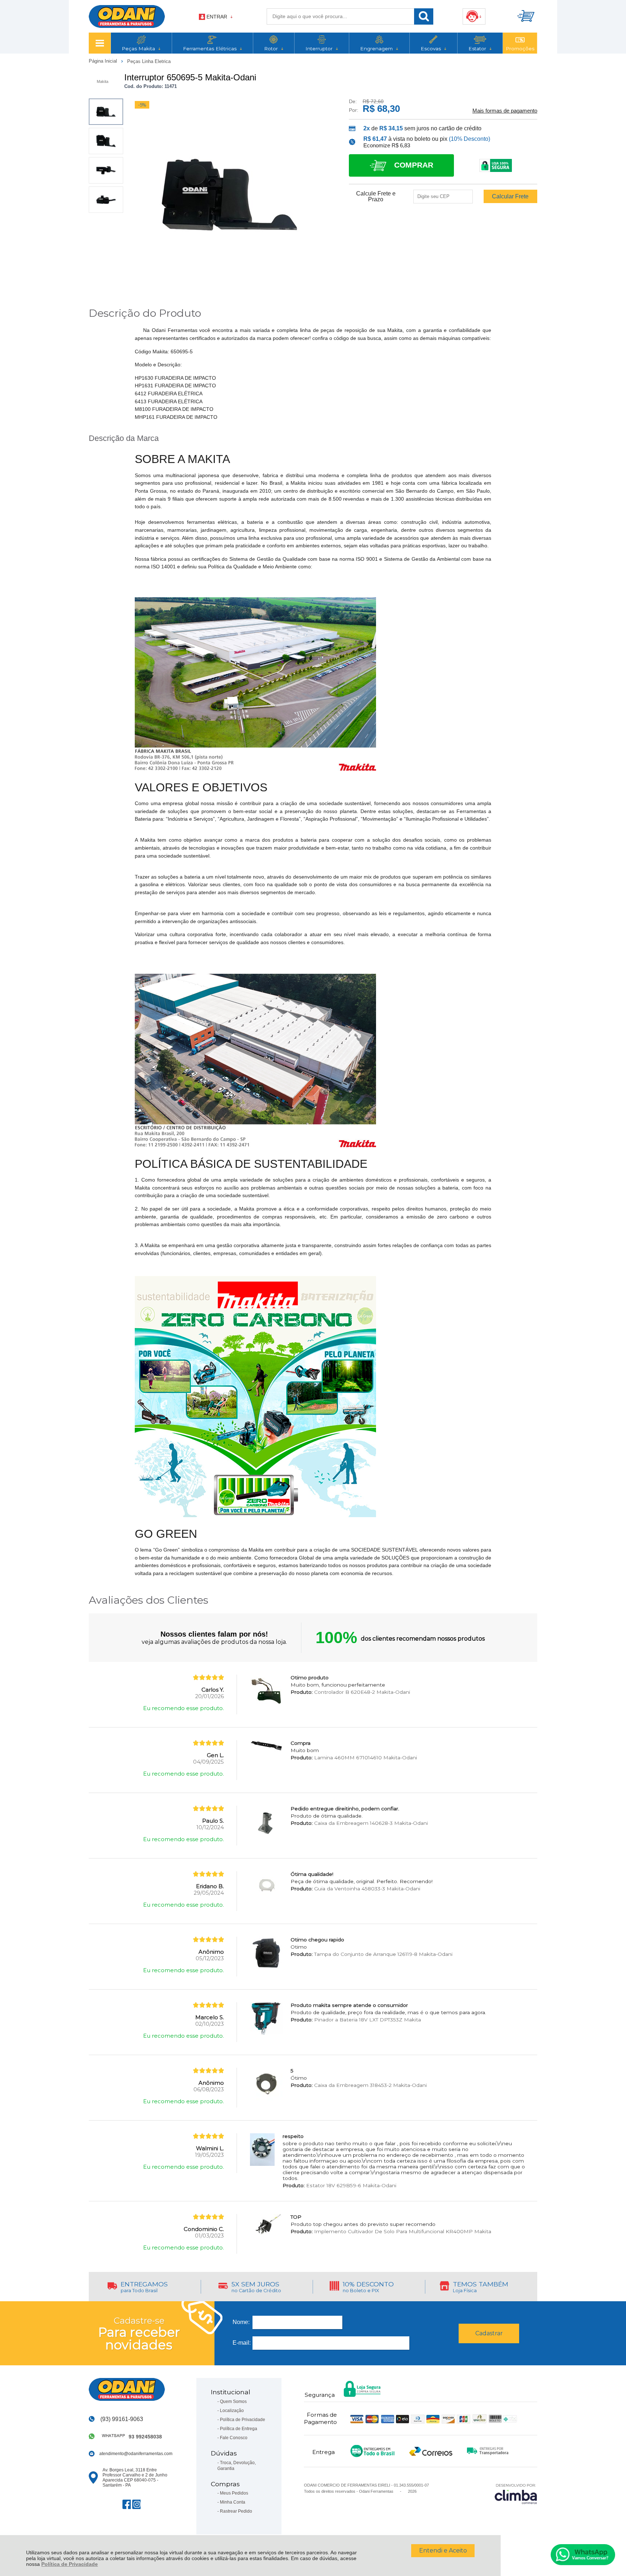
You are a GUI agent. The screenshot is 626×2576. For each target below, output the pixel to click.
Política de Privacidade (70, 2564)
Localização (232, 2411)
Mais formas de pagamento (505, 111)
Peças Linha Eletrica (149, 61)
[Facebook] (127, 2504)
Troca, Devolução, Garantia (237, 2466)
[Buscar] (424, 16)
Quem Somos (233, 2402)
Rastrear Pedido (236, 2511)
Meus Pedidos (234, 2493)
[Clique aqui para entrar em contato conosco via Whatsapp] (583, 2555)
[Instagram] (136, 2504)
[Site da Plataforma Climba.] (516, 2494)
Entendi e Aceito (443, 2550)
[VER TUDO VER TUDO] (100, 43)
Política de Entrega (239, 2429)
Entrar (217, 17)
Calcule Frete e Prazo (376, 197)
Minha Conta (233, 2502)
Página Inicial (104, 61)
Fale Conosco (234, 2438)
